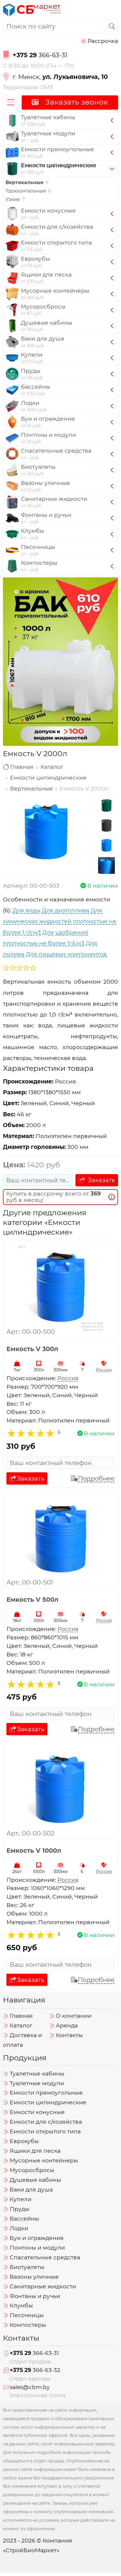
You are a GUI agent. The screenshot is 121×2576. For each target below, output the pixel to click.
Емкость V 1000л (34, 1850)
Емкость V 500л (32, 1600)
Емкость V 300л (32, 1349)
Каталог (52, 767)
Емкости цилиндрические (48, 778)
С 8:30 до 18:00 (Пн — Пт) (38, 66)
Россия (104, 1370)
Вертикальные (31, 789)
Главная (22, 767)
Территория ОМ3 (28, 87)
